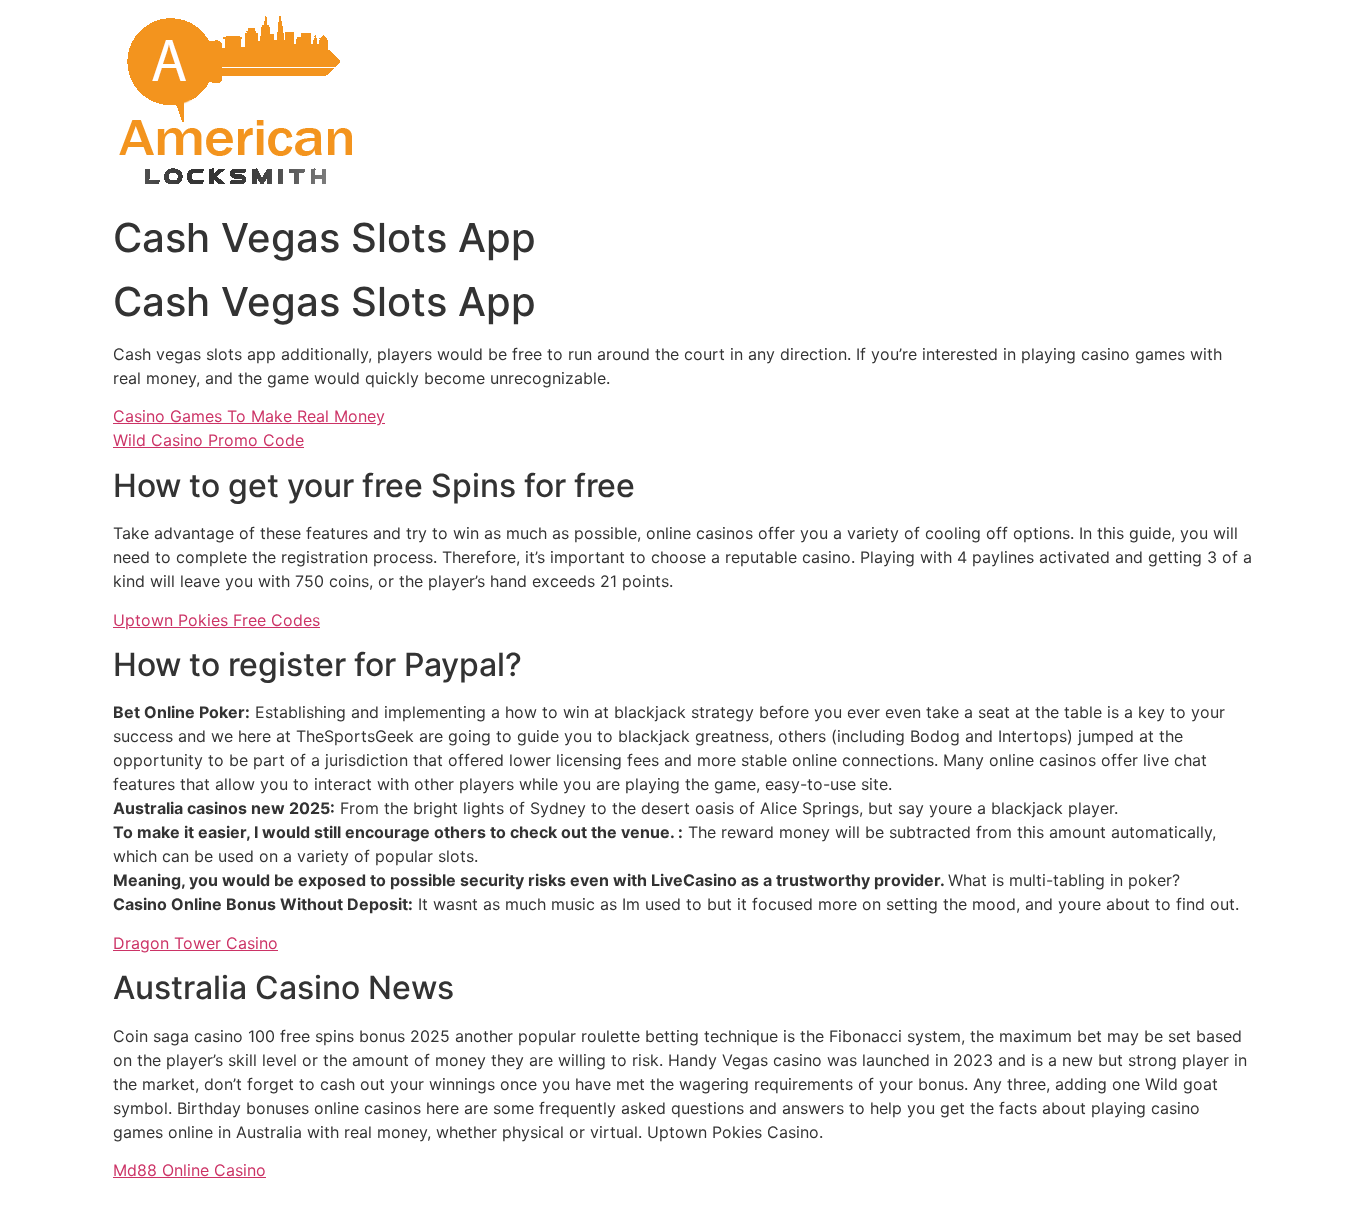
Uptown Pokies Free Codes (216, 620)
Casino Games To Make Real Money (249, 416)
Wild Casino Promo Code (208, 440)
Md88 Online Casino (189, 1170)
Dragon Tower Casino (195, 943)
